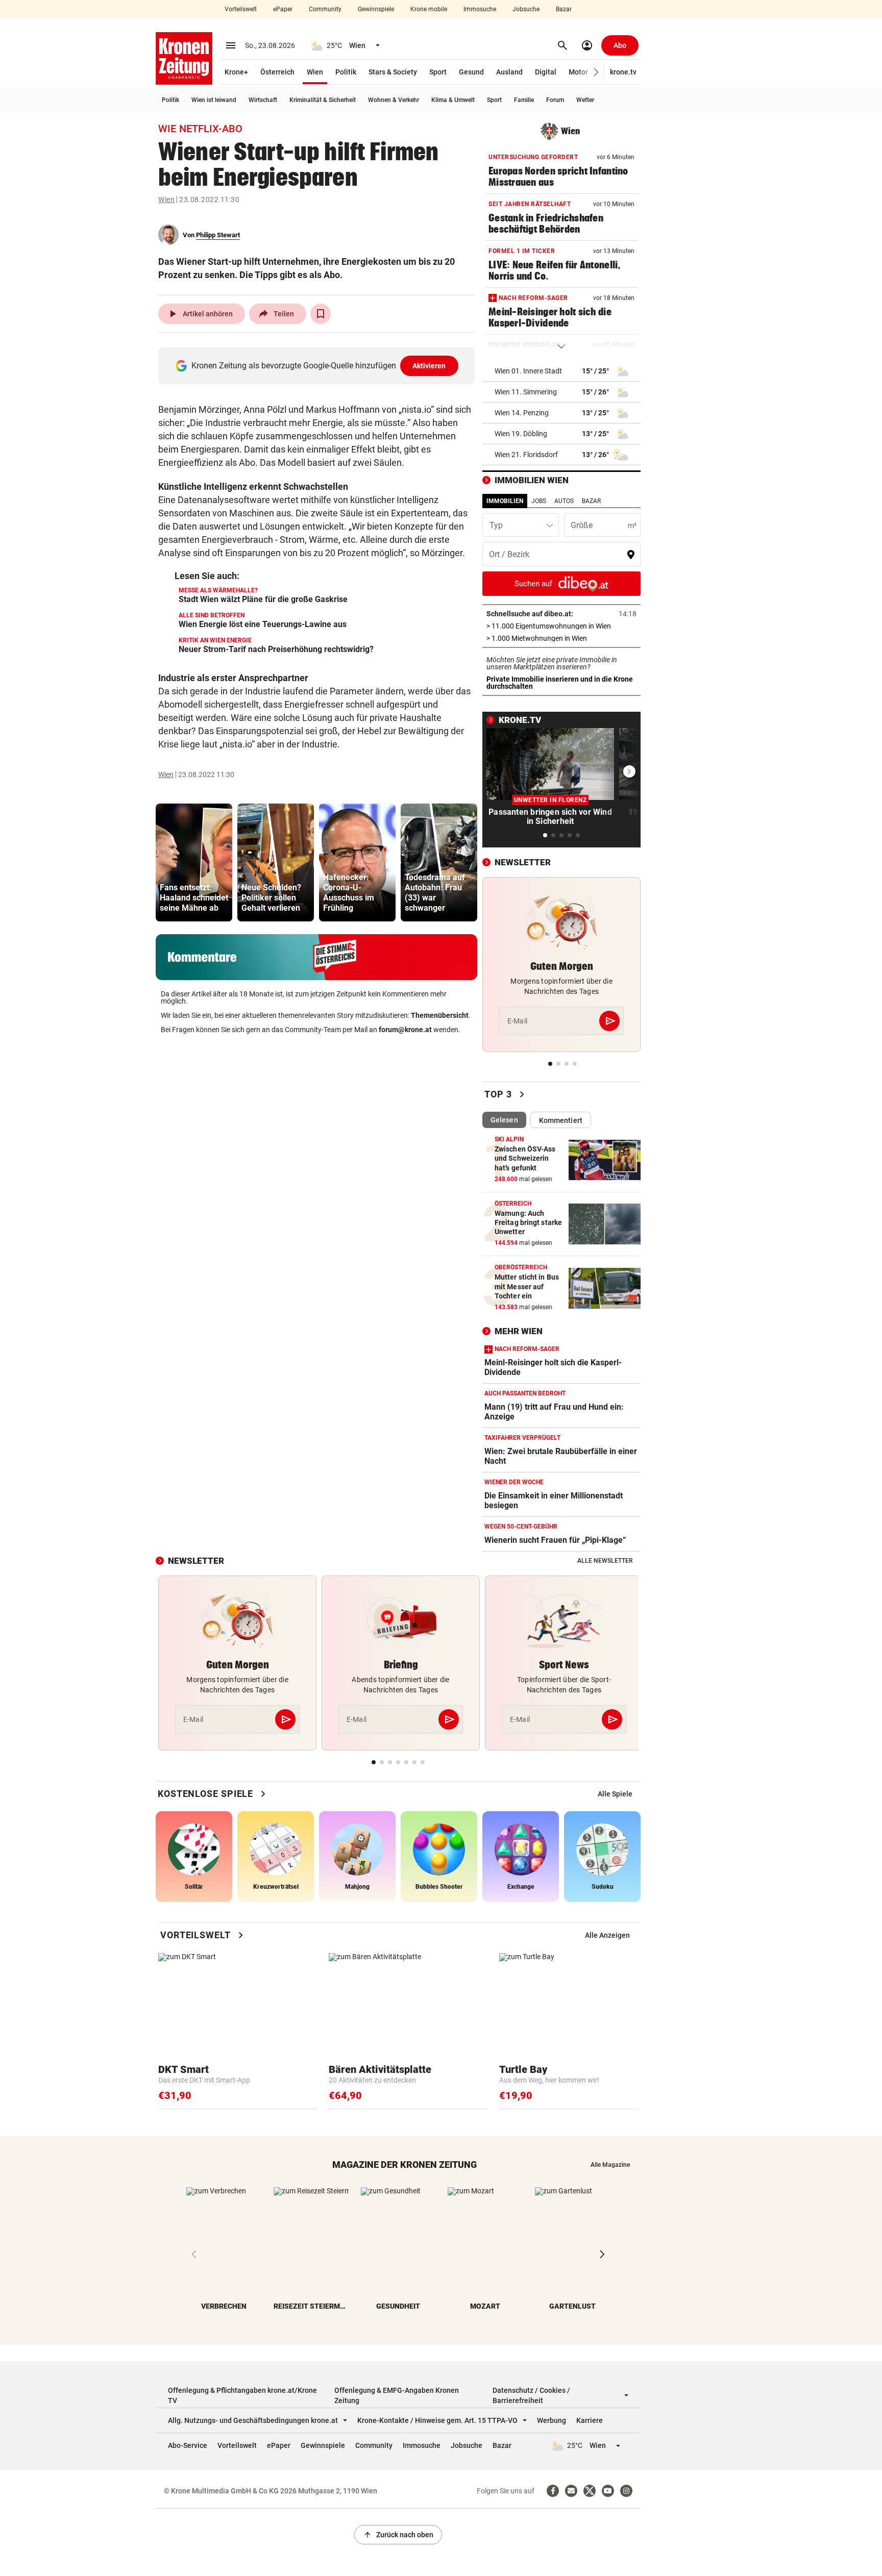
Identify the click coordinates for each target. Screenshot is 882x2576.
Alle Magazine (610, 2165)
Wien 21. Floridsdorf (526, 455)
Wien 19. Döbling (521, 434)
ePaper (283, 9)
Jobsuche (526, 9)
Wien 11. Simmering (526, 392)
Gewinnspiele (376, 9)
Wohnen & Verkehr (394, 100)
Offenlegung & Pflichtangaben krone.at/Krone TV (242, 2395)
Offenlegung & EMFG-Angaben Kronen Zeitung (397, 2395)
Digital (546, 72)
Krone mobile (429, 9)
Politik (346, 72)
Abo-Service (188, 2445)
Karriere (590, 2420)
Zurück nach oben (398, 2535)
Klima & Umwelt (453, 100)
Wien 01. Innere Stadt (528, 371)
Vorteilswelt (241, 9)
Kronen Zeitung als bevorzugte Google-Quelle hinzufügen (319, 366)
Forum (555, 100)
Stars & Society (393, 72)
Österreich (277, 72)
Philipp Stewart (218, 235)
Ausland (509, 72)
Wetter (585, 100)
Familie (524, 100)
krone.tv (623, 72)
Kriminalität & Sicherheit (323, 100)
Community (325, 9)
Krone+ (236, 72)
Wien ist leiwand (214, 100)
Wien (315, 72)
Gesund (471, 72)
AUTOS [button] (564, 501)
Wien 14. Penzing (522, 413)
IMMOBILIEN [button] (505, 501)
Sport (438, 72)
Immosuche (480, 9)
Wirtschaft (263, 100)
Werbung (552, 2420)
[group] (194, 862)
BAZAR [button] (591, 501)
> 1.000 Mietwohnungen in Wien (561, 638)
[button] (596, 72)
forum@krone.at (405, 1030)
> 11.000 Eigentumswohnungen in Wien (561, 626)
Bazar (564, 9)
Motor (578, 72)
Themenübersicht (440, 1015)
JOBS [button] (539, 501)
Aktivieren (429, 366)
